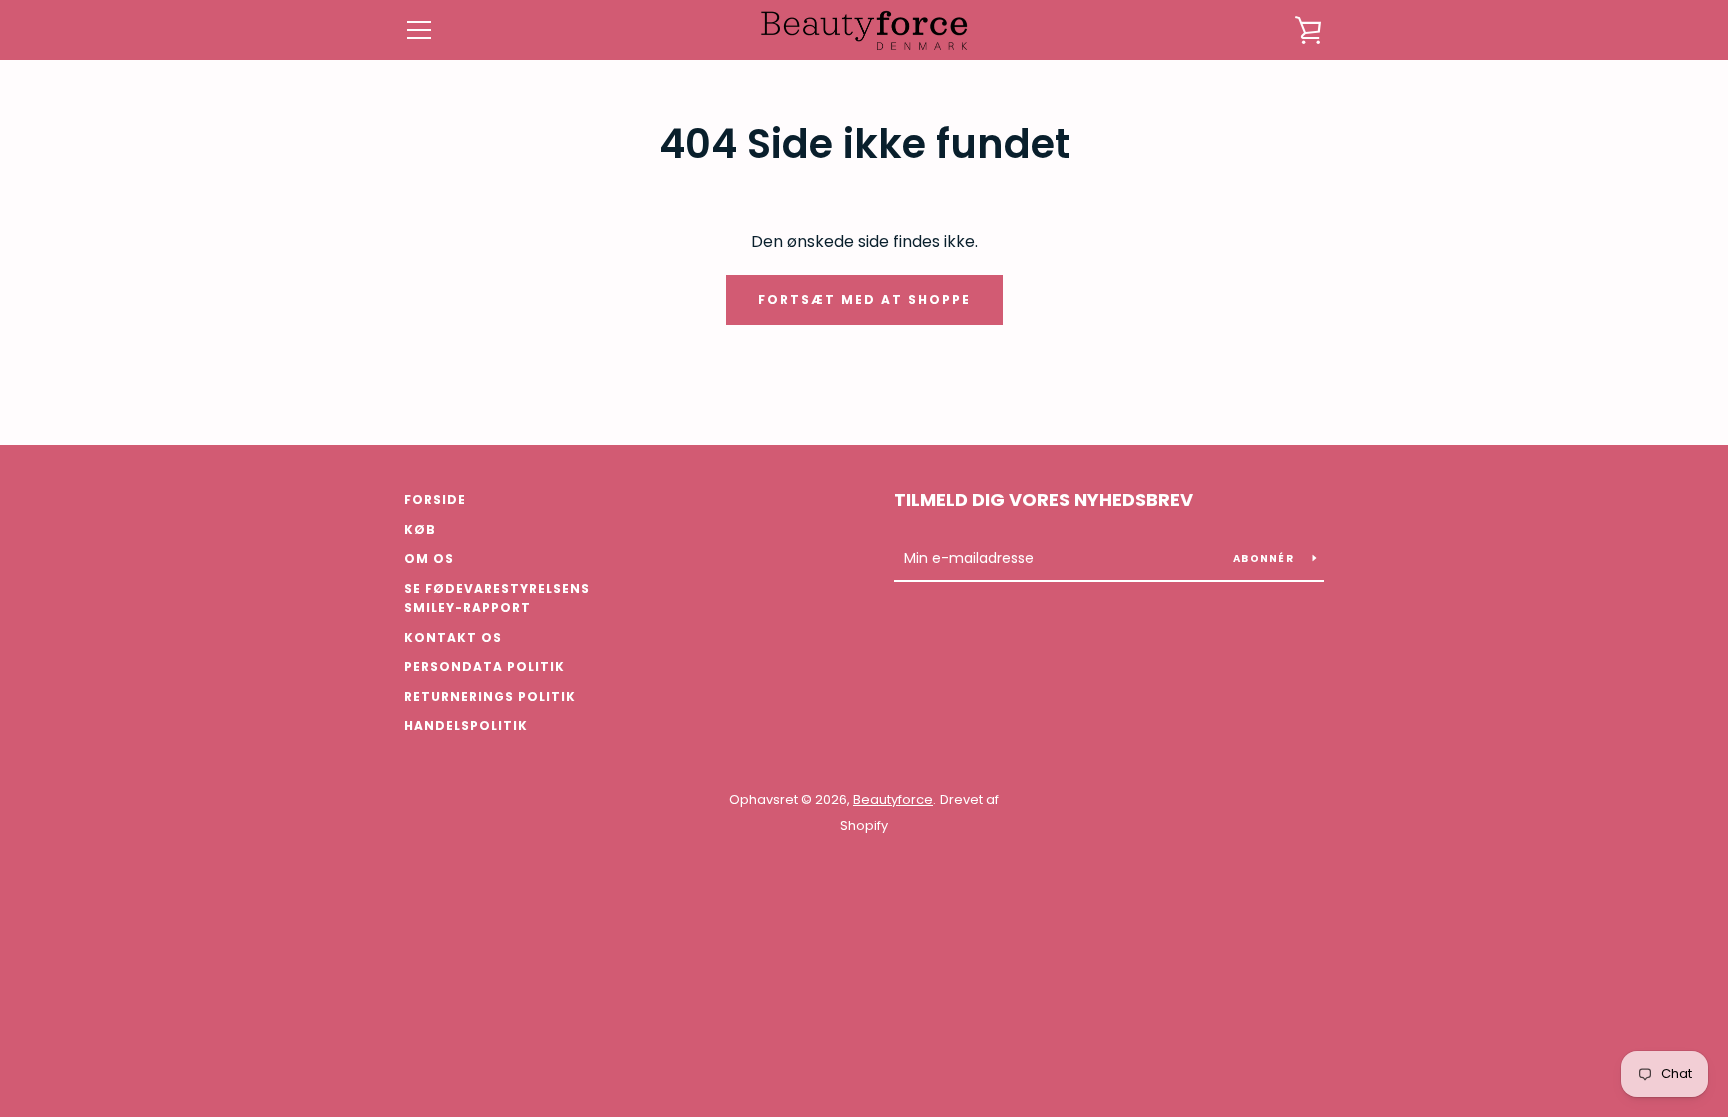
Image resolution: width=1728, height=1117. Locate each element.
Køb (420, 529)
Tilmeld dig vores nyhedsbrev (1043, 499)
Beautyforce (893, 799)
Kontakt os (453, 637)
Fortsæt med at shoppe (864, 299)
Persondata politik (484, 666)
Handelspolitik (466, 725)
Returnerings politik (490, 696)
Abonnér (1265, 558)
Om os (429, 558)
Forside (435, 499)
